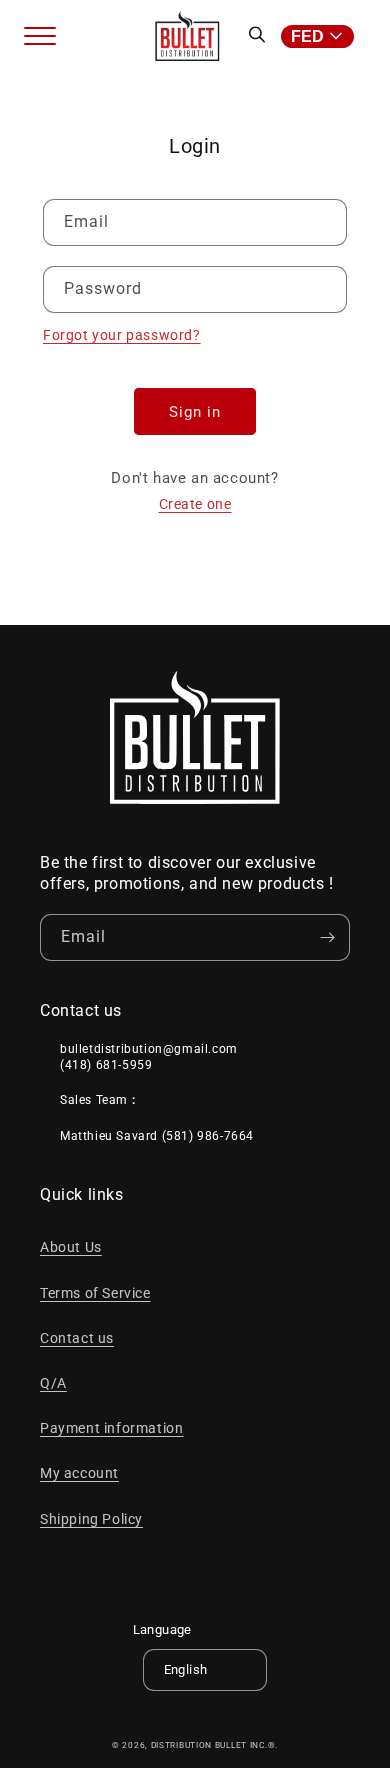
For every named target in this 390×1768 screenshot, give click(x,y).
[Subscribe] (327, 937)
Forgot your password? (122, 335)
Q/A (53, 1383)
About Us (71, 1247)
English (186, 1669)
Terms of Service (95, 1293)
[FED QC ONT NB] (323, 36)
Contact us (77, 1338)
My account (79, 1473)
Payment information (111, 1428)
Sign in (195, 412)
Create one (195, 504)
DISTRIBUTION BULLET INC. (209, 1745)
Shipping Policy (91, 1519)
